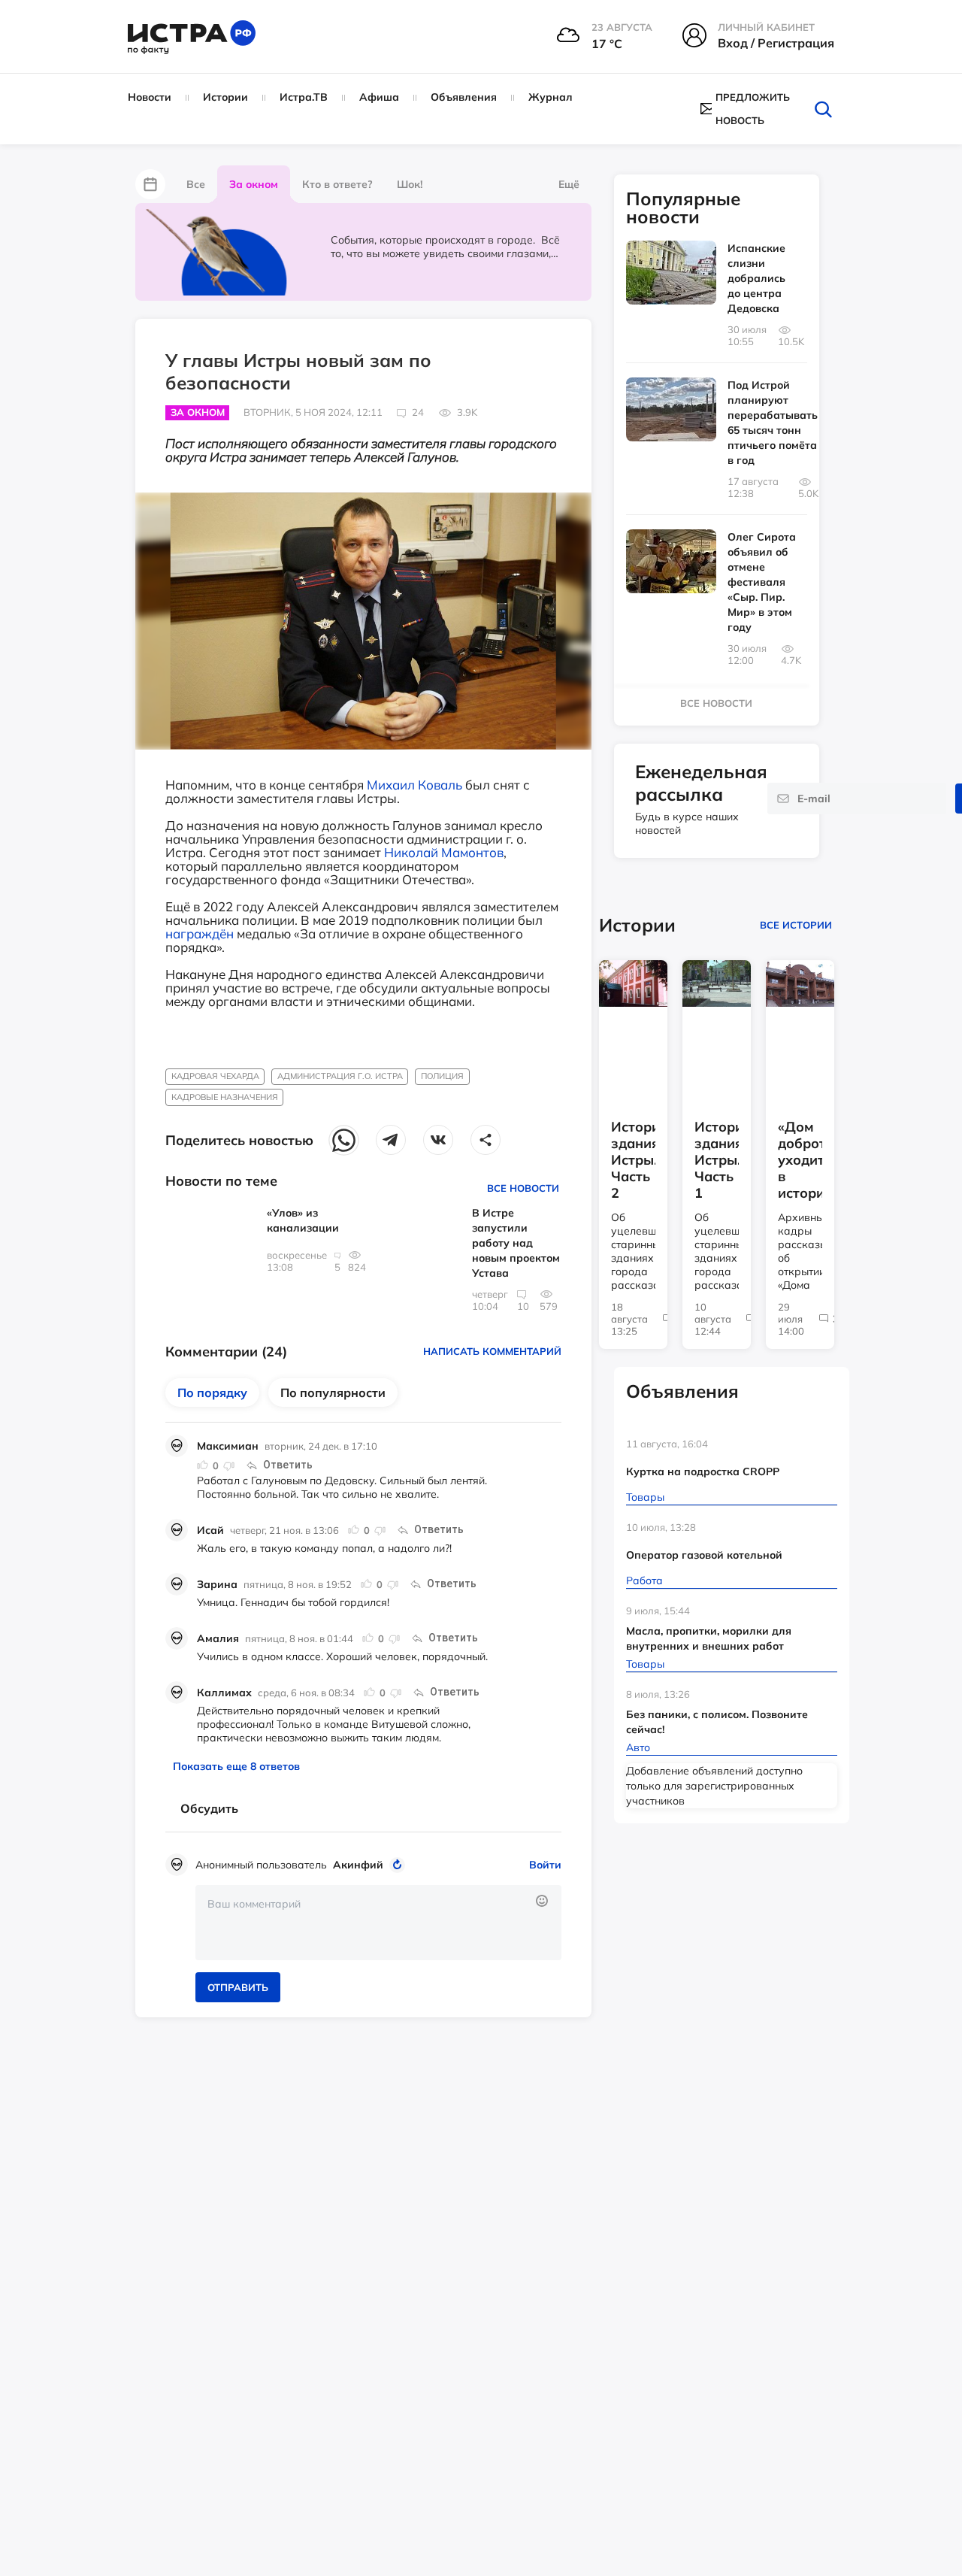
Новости (150, 97)
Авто (638, 1747)
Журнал (551, 97)
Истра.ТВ (304, 97)
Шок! (410, 184)
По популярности (333, 1393)
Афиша (379, 97)
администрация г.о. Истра (340, 1076)
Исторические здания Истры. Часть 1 (717, 1160)
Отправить (238, 1987)
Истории (225, 97)
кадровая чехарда (215, 1076)
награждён (200, 933)
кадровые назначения (225, 1097)
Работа (644, 1580)
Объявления (464, 97)
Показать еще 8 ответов (236, 1766)
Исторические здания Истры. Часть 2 (633, 1160)
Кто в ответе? (337, 184)
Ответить (288, 1465)
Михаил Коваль (414, 785)
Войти (545, 1865)
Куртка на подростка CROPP (703, 1471)
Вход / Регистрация (776, 43)
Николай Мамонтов (444, 852)
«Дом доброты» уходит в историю (800, 1160)
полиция (442, 1076)
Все (196, 184)
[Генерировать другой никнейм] (399, 1865)
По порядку (212, 1393)
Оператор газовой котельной (704, 1555)
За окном (254, 184)
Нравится (203, 1465)
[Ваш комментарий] (378, 1923)
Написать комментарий (492, 1351)
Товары (645, 1497)
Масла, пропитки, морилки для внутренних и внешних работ (709, 1638)
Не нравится (228, 1465)
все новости (716, 703)
